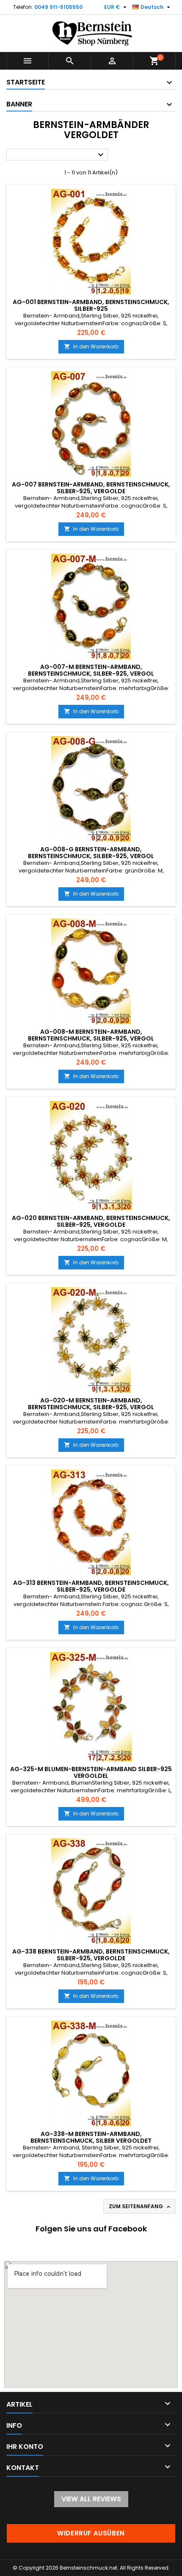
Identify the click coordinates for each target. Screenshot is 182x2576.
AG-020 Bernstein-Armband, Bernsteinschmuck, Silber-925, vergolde (91, 1221)
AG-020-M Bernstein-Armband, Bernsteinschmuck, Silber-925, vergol (91, 1404)
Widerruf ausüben (91, 2533)
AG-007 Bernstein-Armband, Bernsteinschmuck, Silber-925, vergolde (91, 488)
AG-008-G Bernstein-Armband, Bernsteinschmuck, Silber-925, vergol (91, 853)
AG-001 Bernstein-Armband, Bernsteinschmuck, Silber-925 (91, 305)
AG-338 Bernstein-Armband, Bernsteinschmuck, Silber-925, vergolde (91, 1955)
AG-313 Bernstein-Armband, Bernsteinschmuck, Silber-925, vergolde (91, 1586)
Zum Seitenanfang (140, 2206)
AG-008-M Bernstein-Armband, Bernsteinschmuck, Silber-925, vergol (91, 1035)
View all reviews (91, 2499)
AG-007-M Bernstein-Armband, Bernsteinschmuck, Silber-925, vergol (91, 670)
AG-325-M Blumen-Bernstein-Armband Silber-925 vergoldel (91, 1772)
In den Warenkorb (91, 346)
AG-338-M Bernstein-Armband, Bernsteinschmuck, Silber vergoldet (91, 2137)
